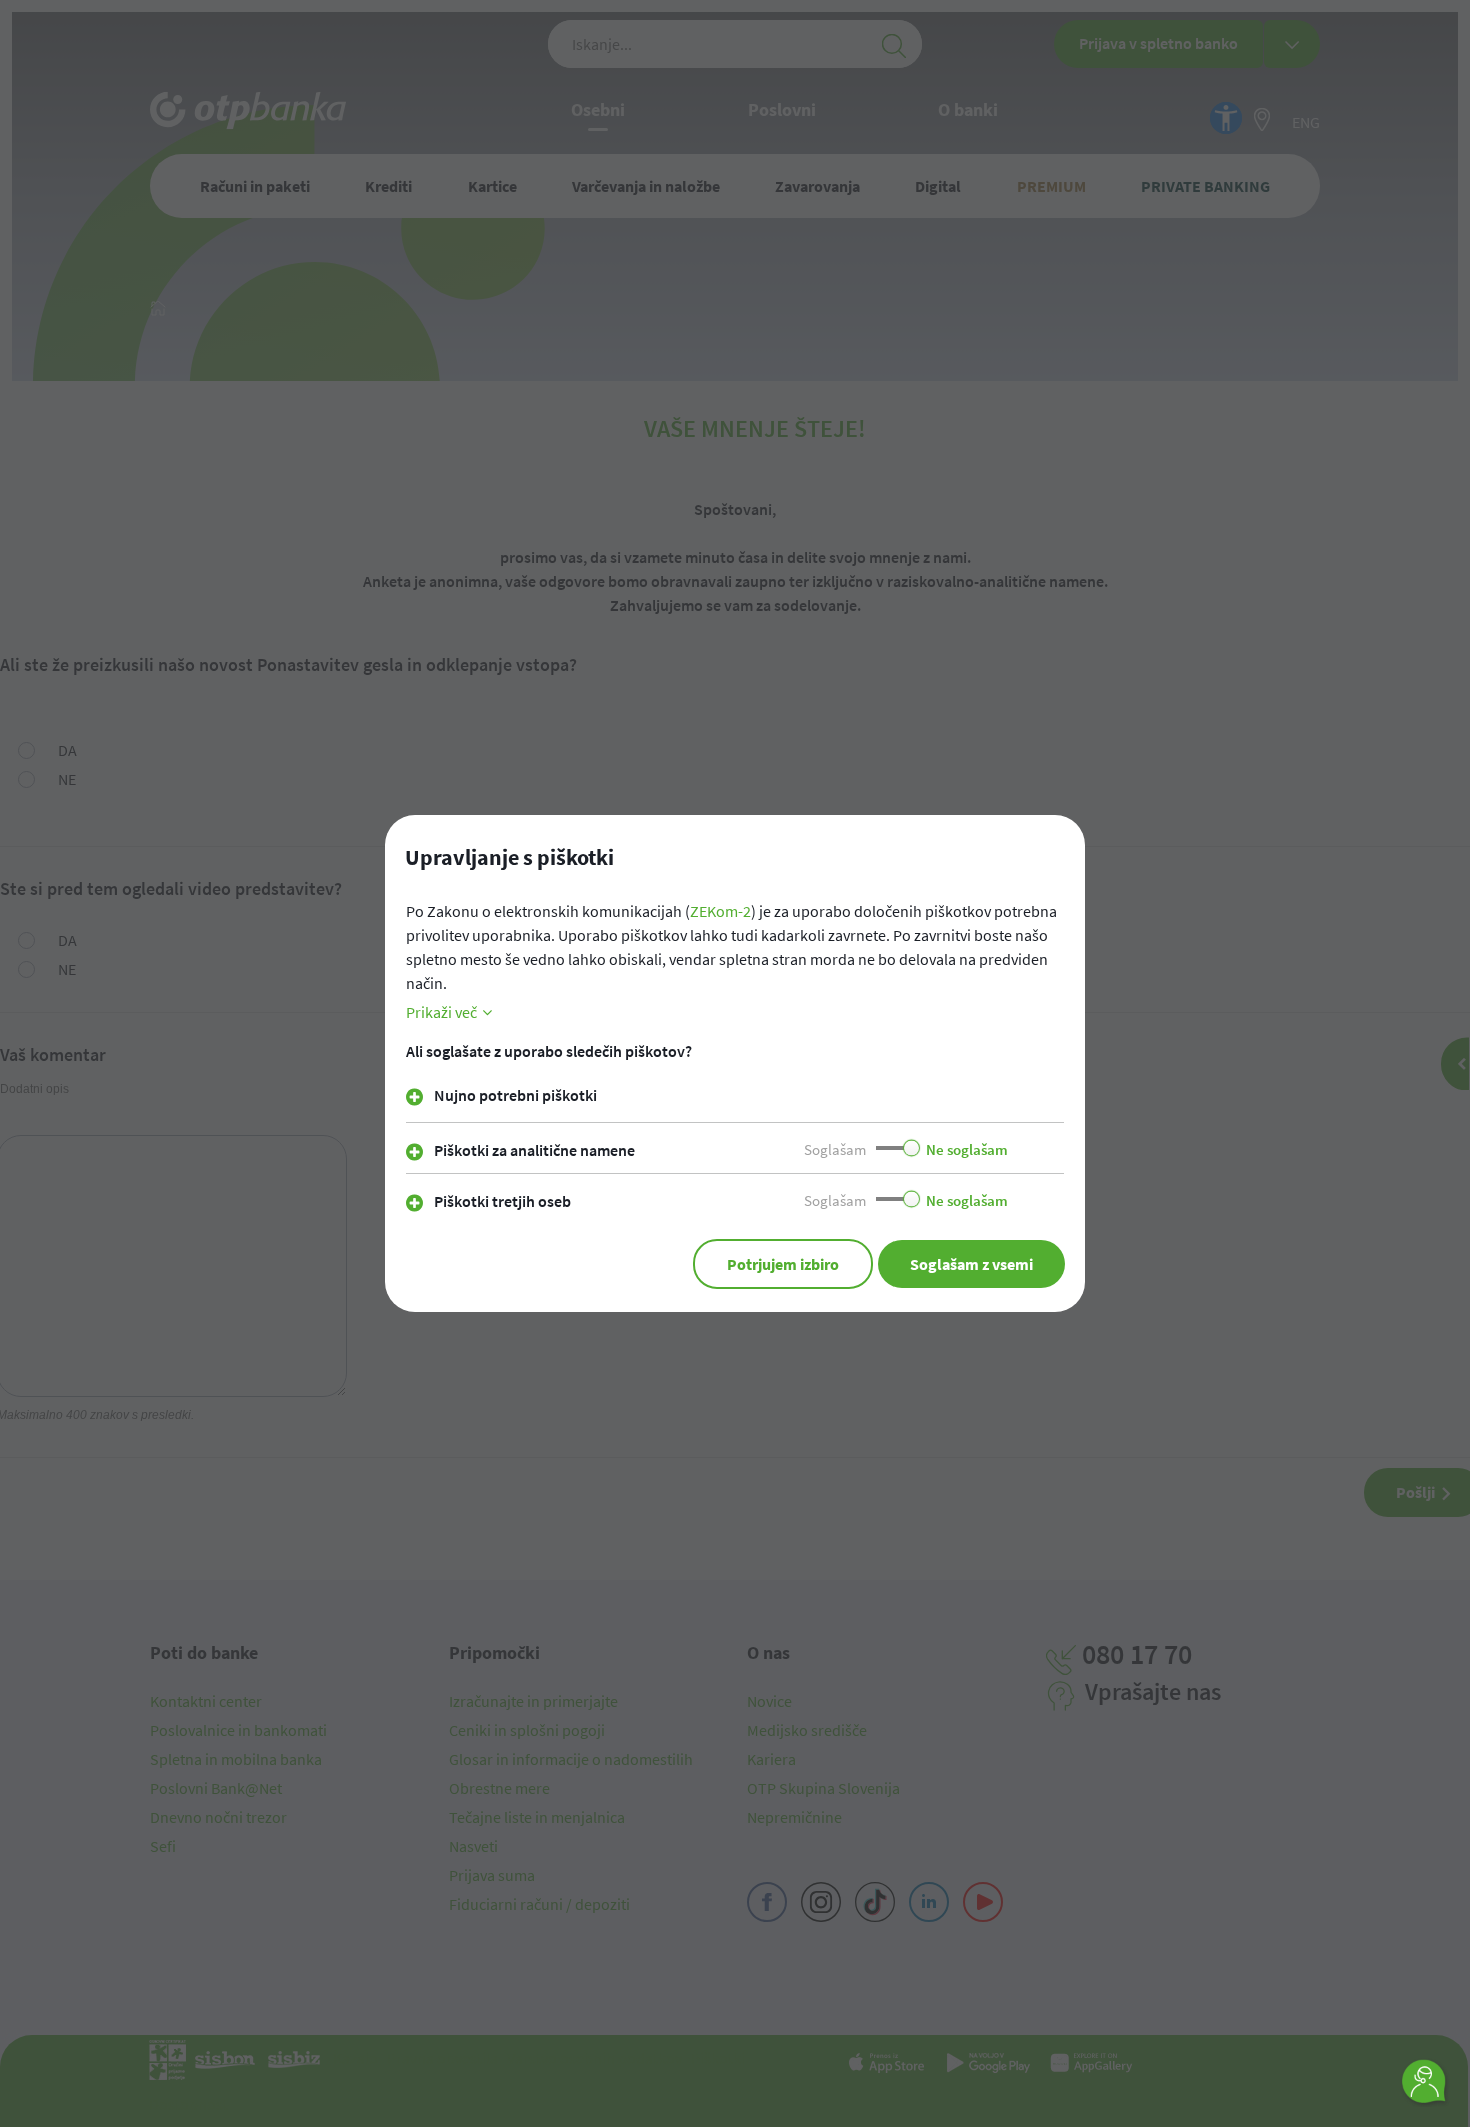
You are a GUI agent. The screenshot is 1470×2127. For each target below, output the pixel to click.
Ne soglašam (967, 1149)
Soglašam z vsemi (971, 1264)
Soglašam (835, 1149)
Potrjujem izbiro (783, 1264)
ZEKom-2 (720, 911)
